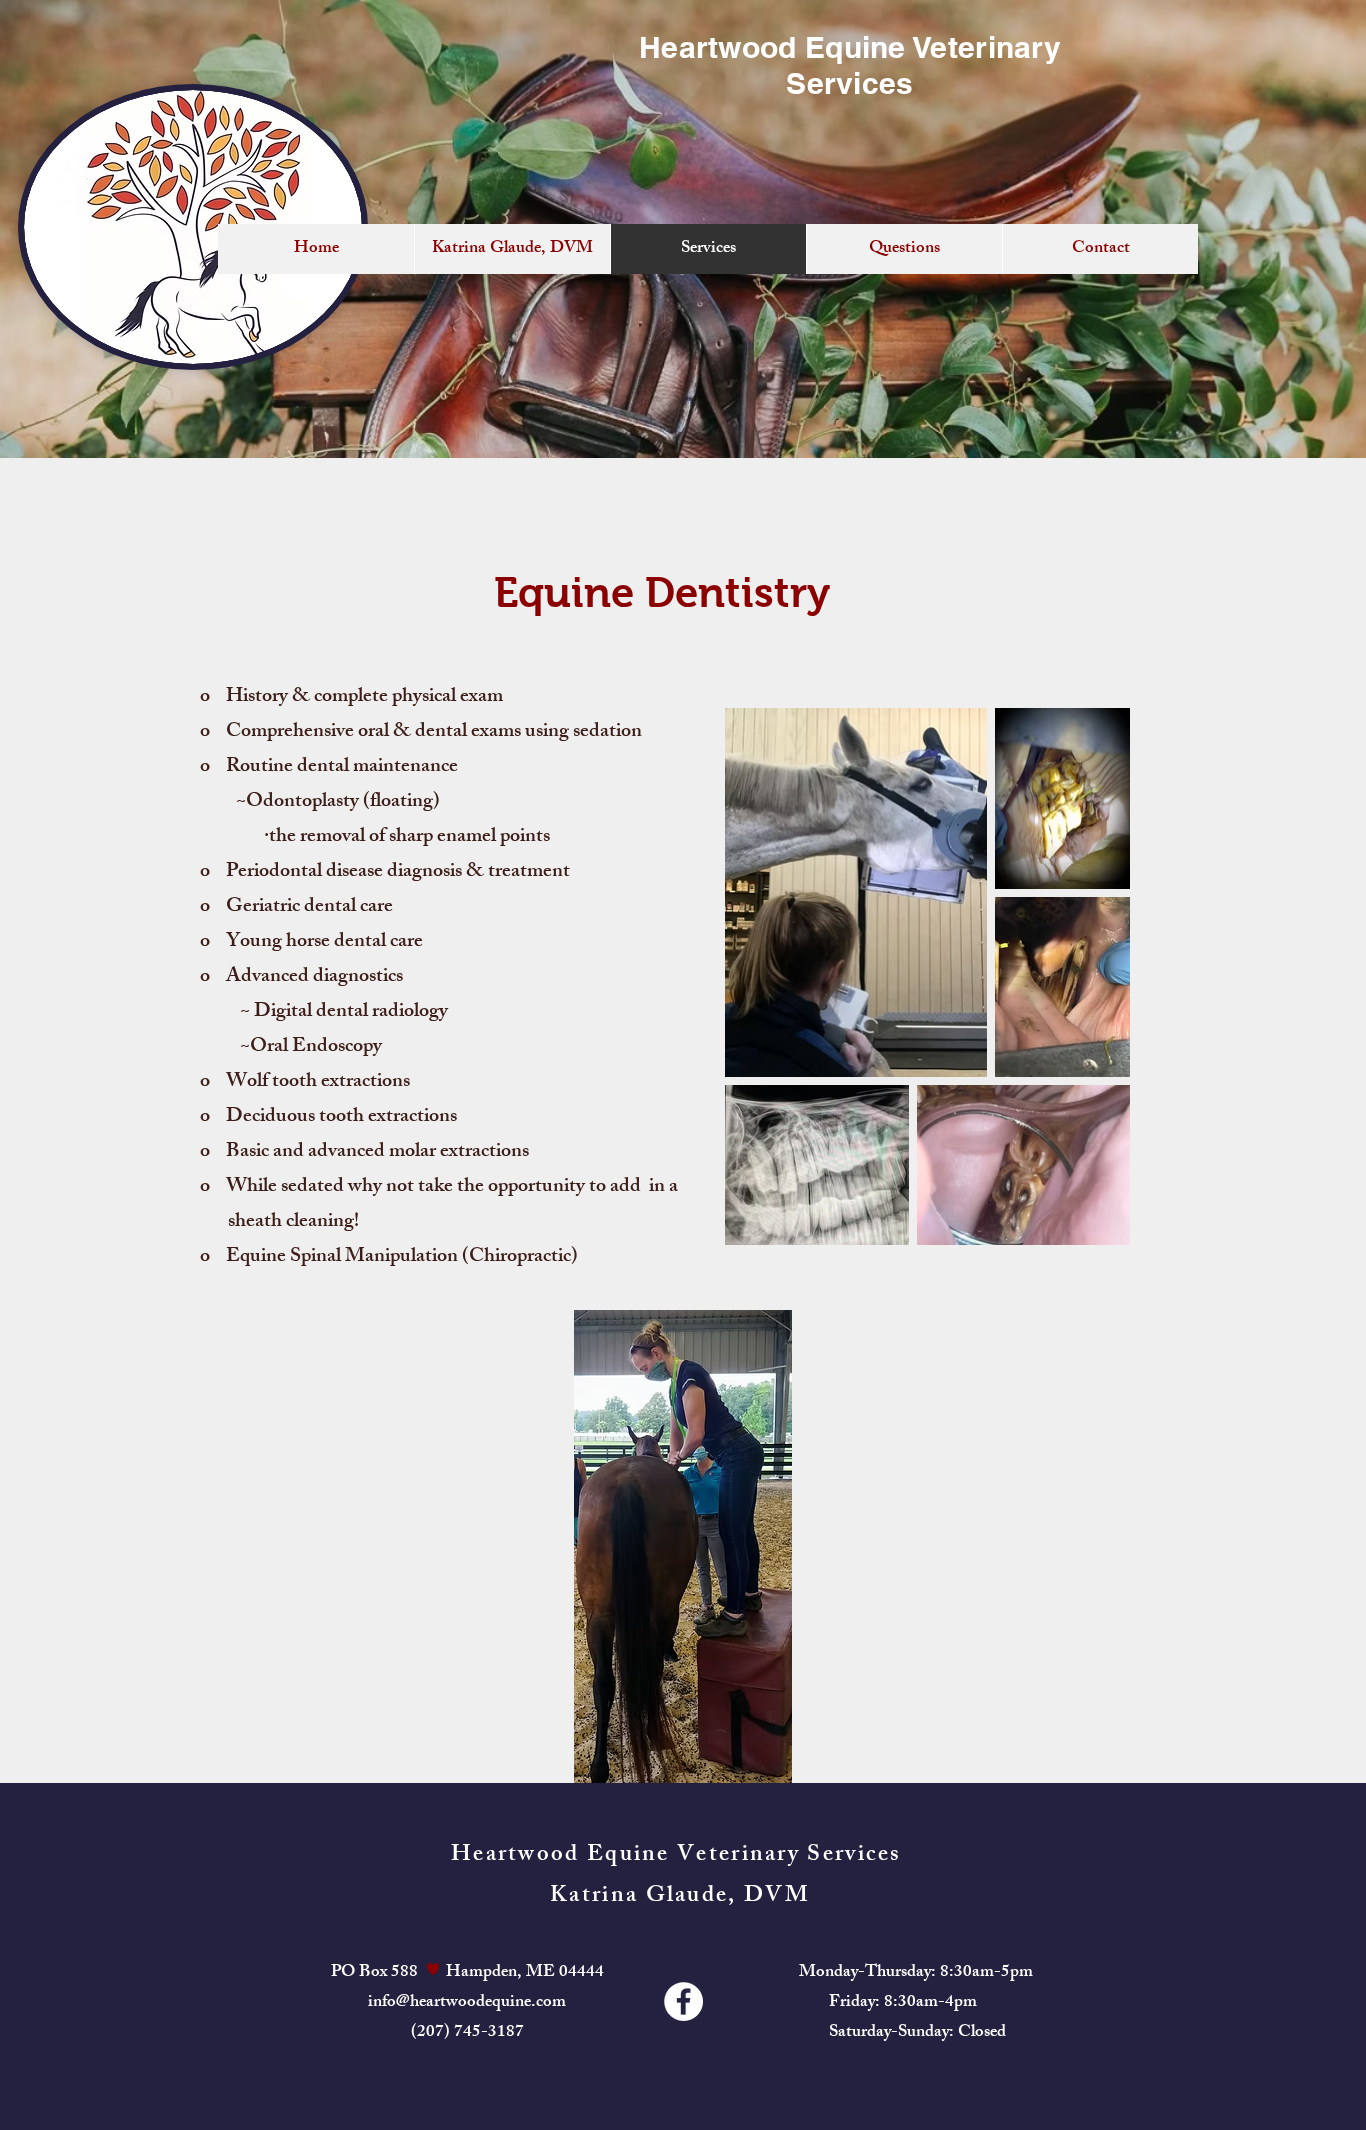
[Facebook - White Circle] (683, 2001)
